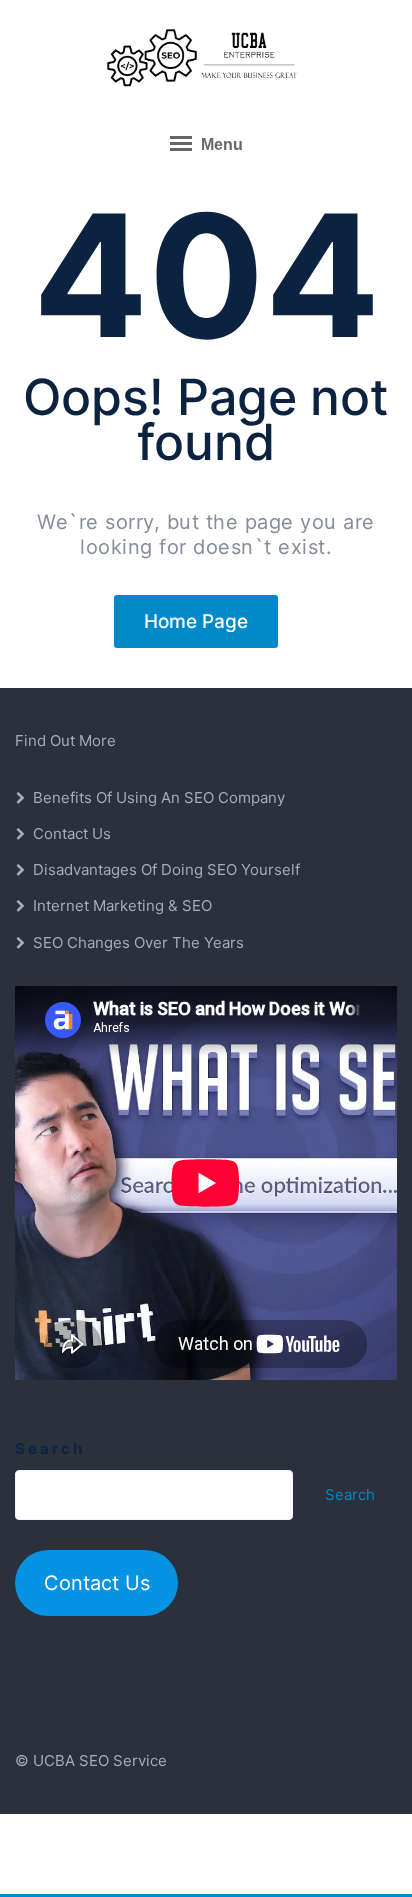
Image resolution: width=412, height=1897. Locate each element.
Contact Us (72, 833)
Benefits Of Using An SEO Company (159, 797)
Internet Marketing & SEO (122, 905)
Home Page (196, 621)
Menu (220, 144)
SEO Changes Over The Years (138, 942)
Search (50, 1448)
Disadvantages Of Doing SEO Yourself (166, 869)
